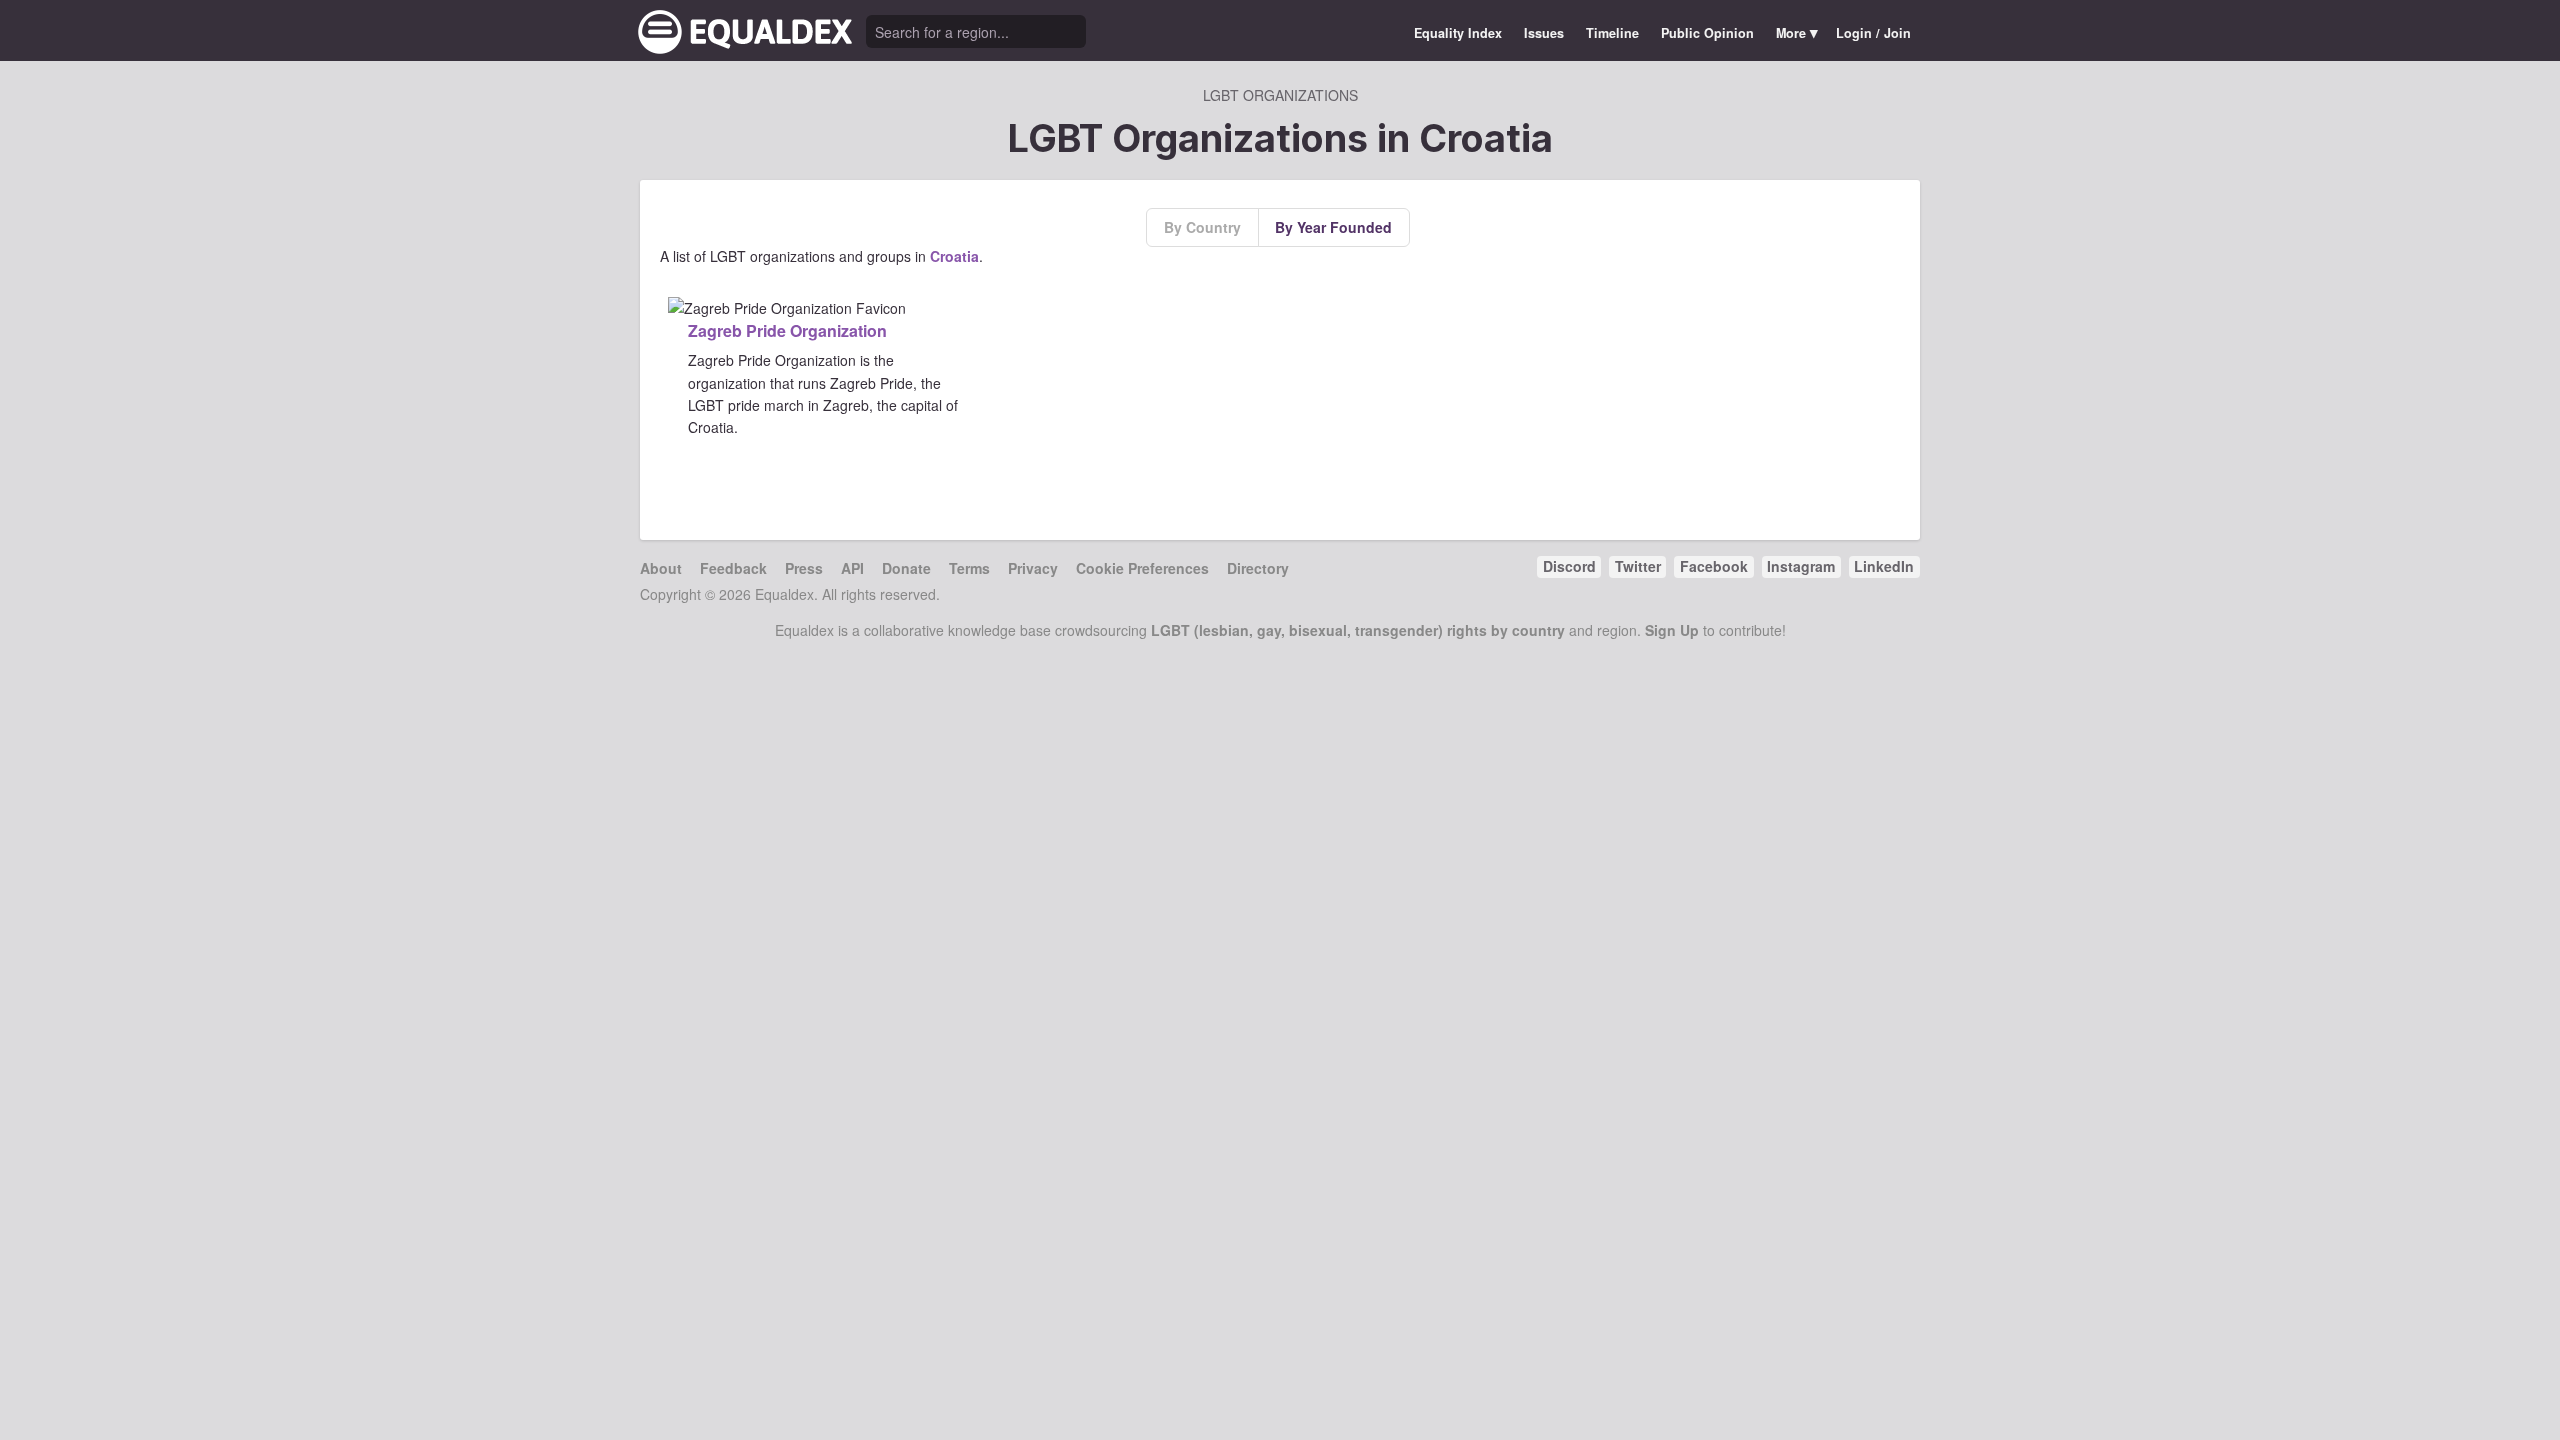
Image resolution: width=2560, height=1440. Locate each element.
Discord (1569, 566)
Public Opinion (1707, 33)
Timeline (1612, 33)
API (852, 568)
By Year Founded (1333, 227)
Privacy (1033, 568)
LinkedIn (1884, 566)
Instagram (1801, 566)
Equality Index (1458, 33)
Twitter (1638, 566)
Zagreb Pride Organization (787, 330)
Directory (1258, 568)
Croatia (954, 256)
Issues (1544, 33)
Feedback (733, 568)
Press (804, 568)
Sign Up (1672, 630)
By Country (1202, 227)
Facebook (1714, 566)
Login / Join (1873, 33)
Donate (906, 568)
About (661, 568)
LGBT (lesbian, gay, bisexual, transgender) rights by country (1358, 630)
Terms (969, 568)
